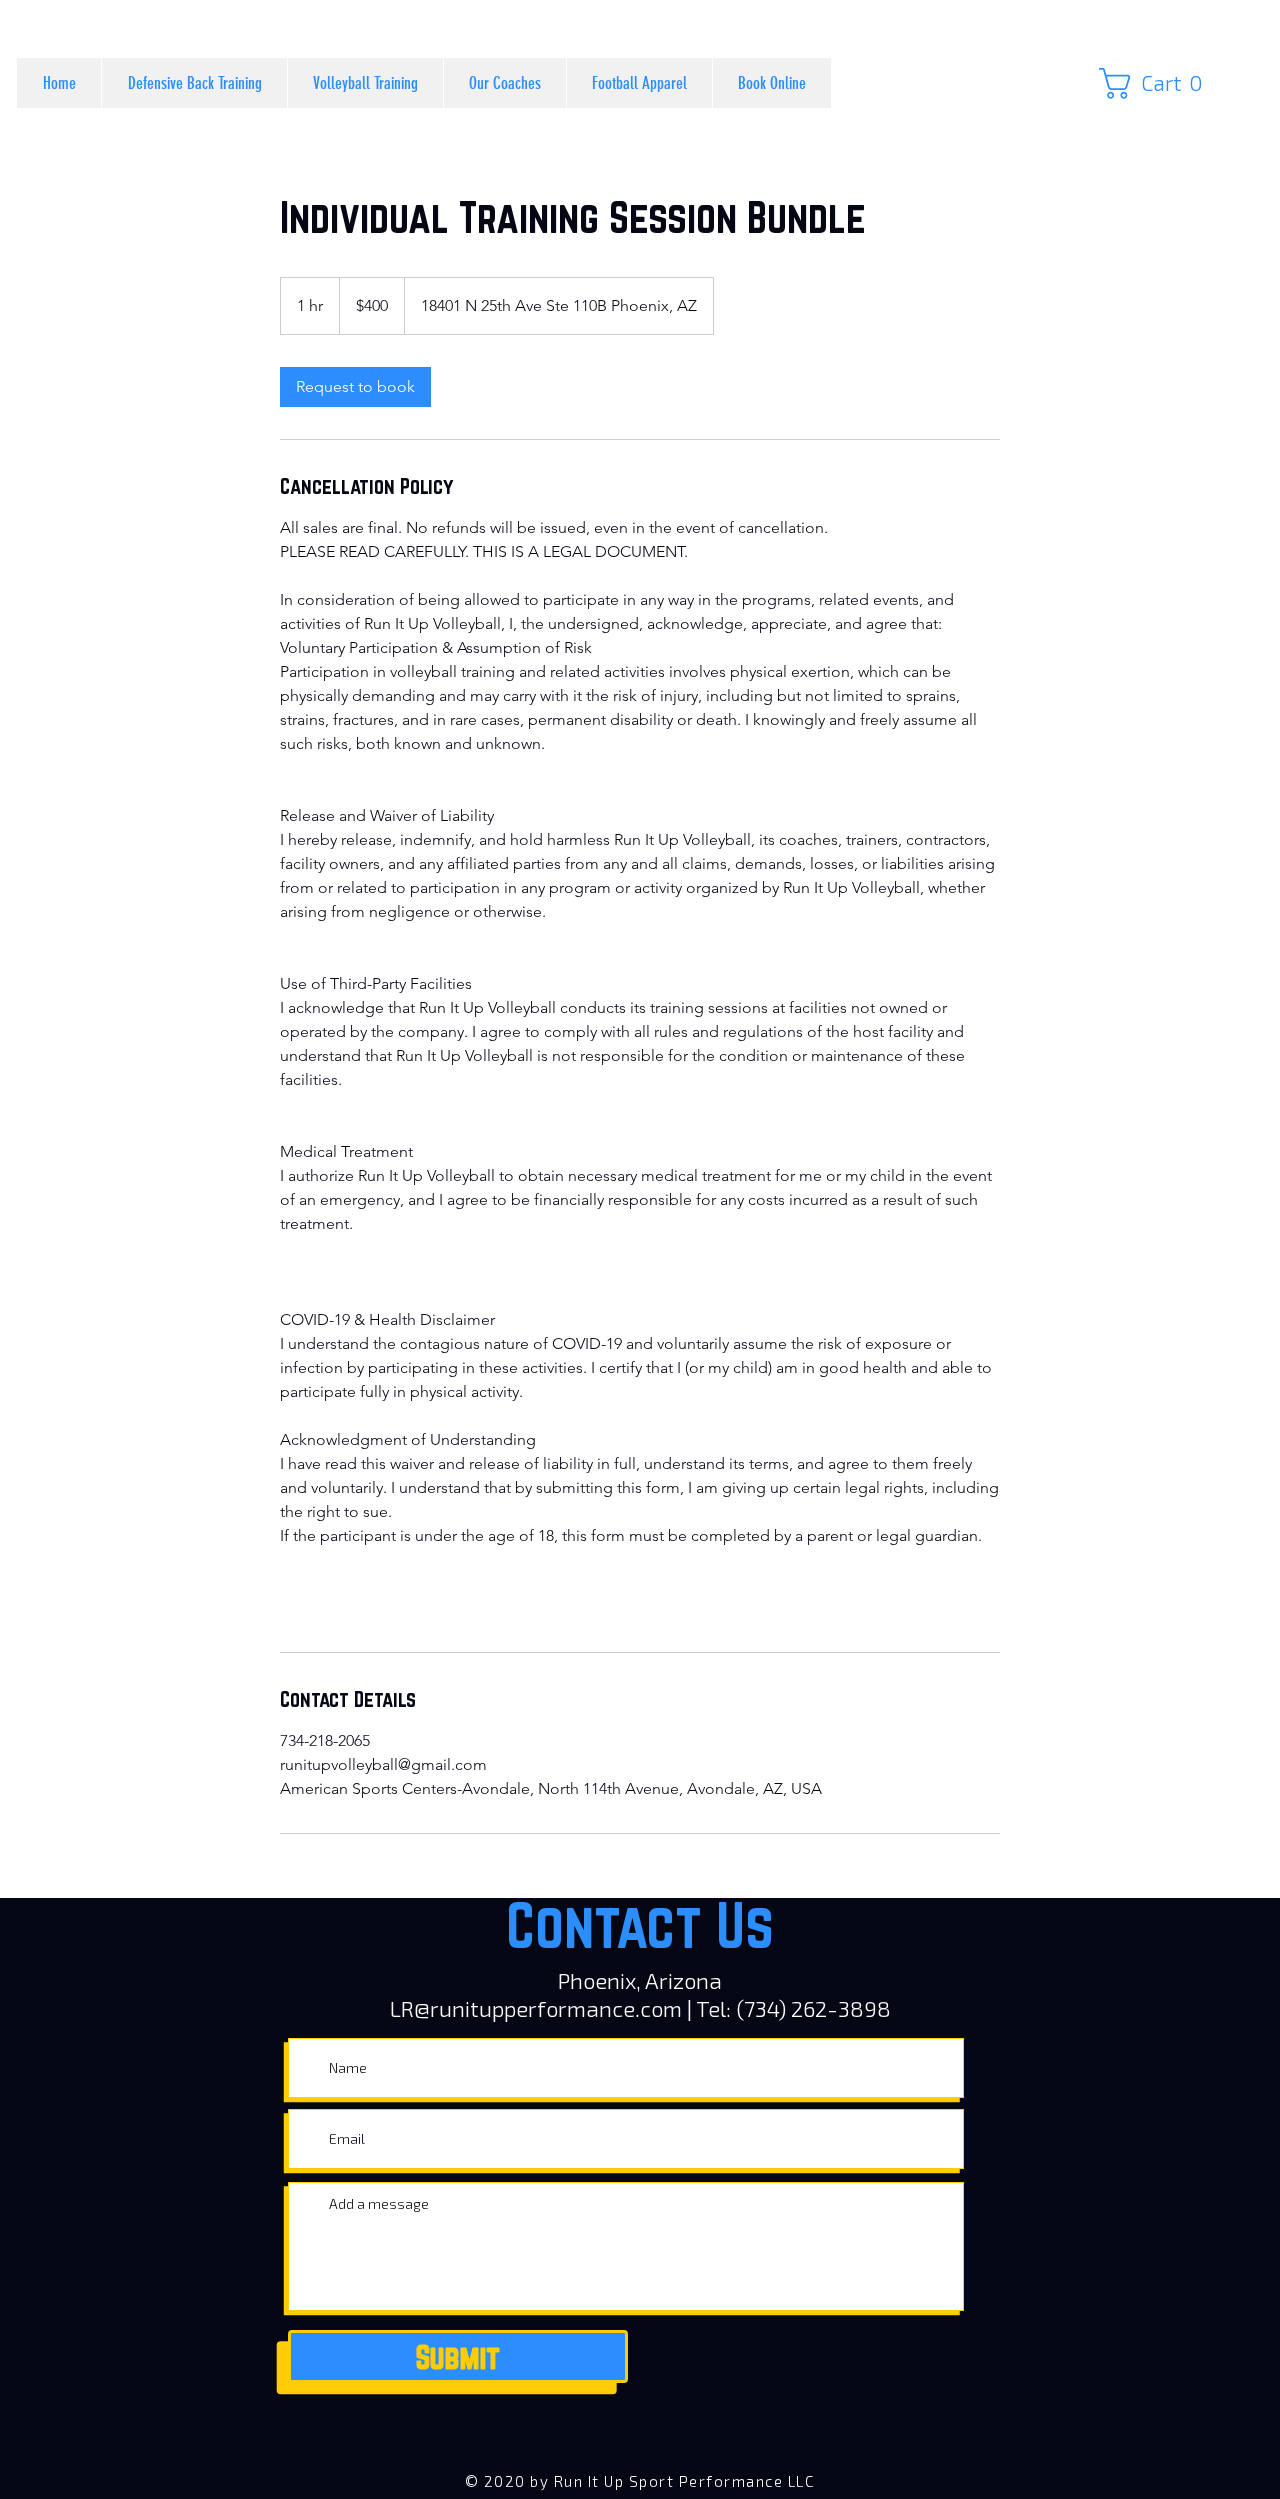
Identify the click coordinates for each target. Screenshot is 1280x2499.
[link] (1157, 83)
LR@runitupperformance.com (536, 2008)
